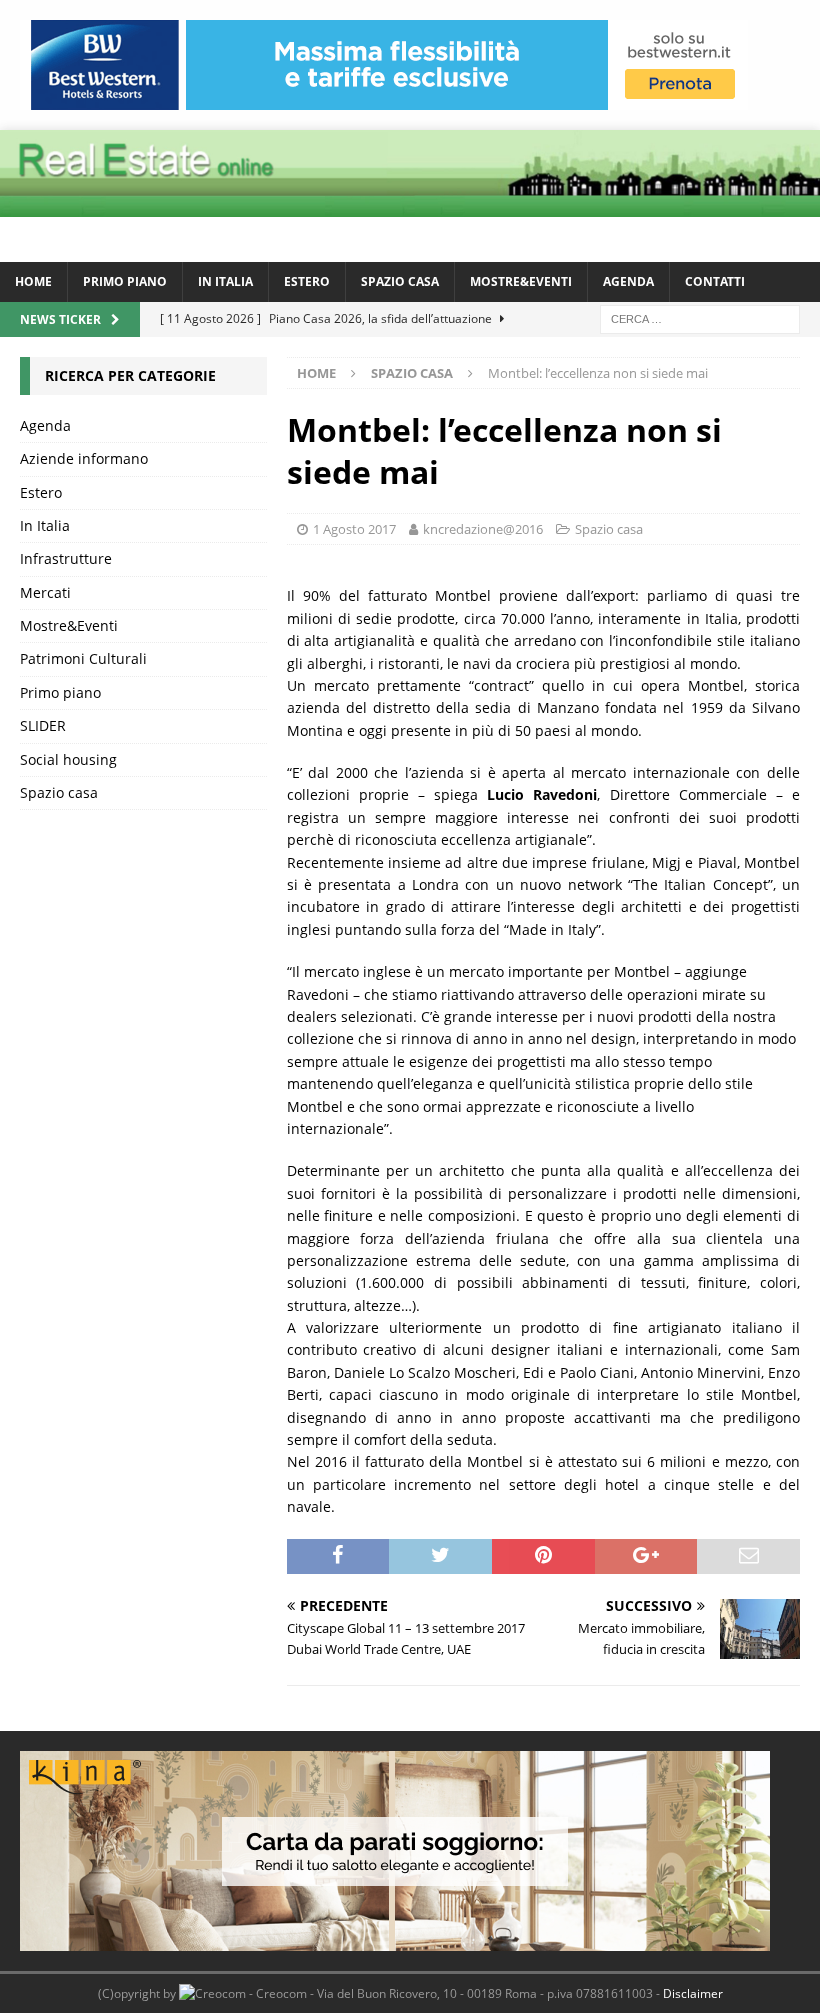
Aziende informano (84, 458)
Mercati (45, 592)
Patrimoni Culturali (83, 658)
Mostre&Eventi (521, 281)
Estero (307, 281)
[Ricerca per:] (700, 317)
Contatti (715, 281)
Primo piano (125, 281)
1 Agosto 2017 (354, 529)
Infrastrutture (66, 558)
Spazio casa (400, 281)
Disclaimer (693, 1993)
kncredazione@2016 (483, 529)
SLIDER (43, 725)
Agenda (628, 281)
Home (33, 281)
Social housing (68, 759)
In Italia (225, 281)
